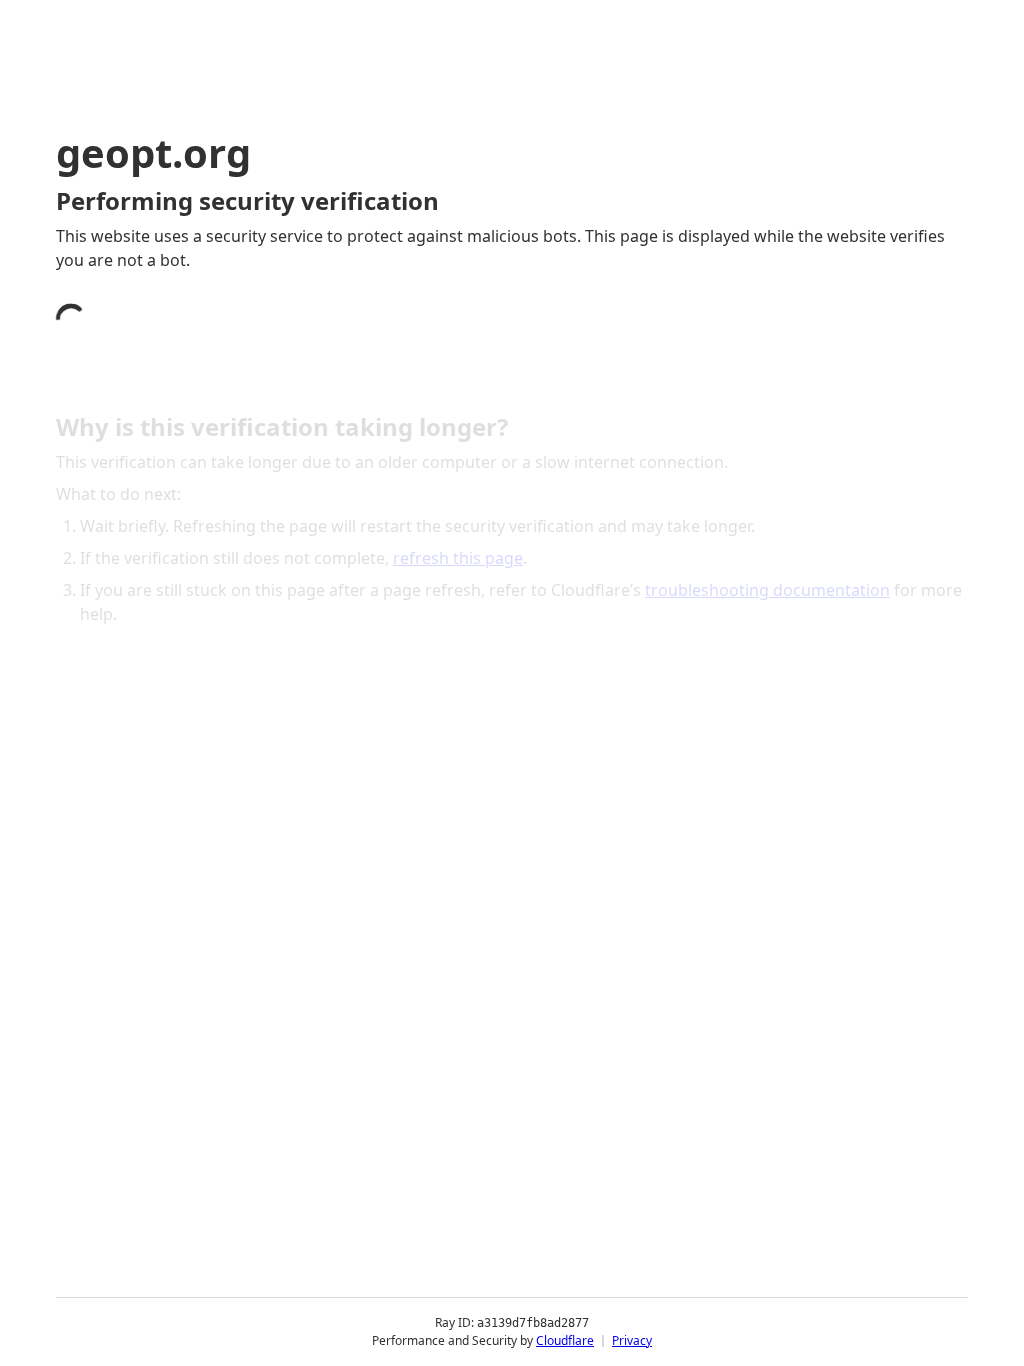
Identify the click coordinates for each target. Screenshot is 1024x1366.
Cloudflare (565, 1340)
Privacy (632, 1340)
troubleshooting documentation (767, 590)
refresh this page (458, 558)
